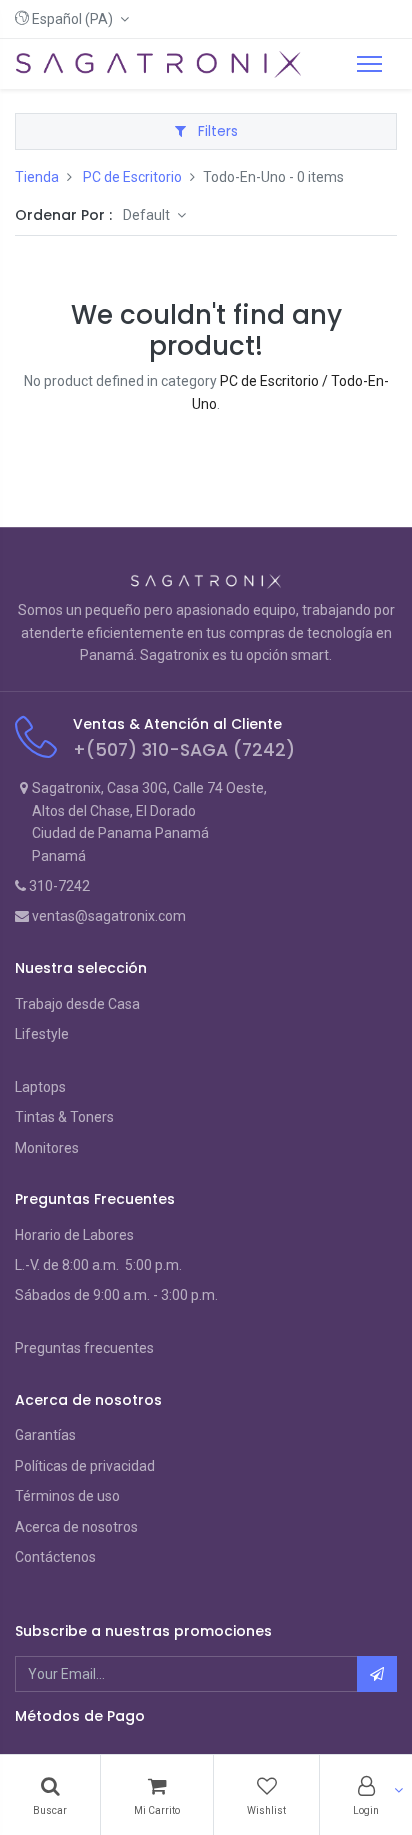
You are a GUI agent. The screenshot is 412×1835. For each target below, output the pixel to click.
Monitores (47, 1148)
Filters (216, 131)
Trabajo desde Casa (77, 1004)
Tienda (37, 177)
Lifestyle (42, 1034)
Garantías (45, 1435)
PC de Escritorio (132, 177)
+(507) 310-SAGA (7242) (184, 750)
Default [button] (148, 215)
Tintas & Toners (64, 1117)
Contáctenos (55, 1557)
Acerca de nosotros (76, 1527)
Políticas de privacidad (85, 1466)
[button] (72, 19)
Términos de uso (67, 1496)
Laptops (40, 1087)
